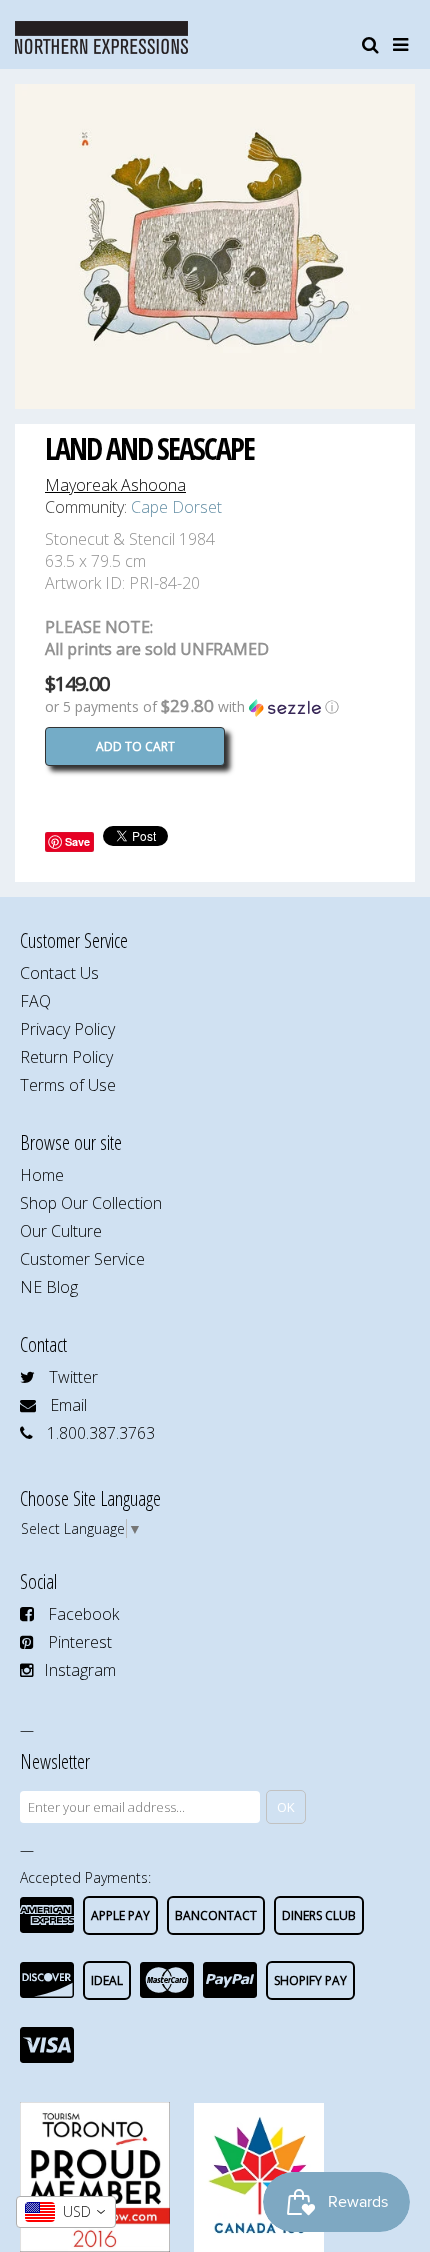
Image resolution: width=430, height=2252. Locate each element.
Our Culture (61, 1231)
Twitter (73, 1377)
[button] (215, 707)
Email (68, 1405)
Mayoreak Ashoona (115, 485)
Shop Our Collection (91, 1203)
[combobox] (66, 2212)
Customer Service (82, 1259)
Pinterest (80, 1642)
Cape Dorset (176, 507)
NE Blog (49, 1287)
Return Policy (66, 1057)
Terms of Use (68, 1085)
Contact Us (59, 973)
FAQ (35, 1001)
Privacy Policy (67, 1029)
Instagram (80, 1670)
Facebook (83, 1614)
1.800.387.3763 (101, 1433)
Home (42, 1175)
